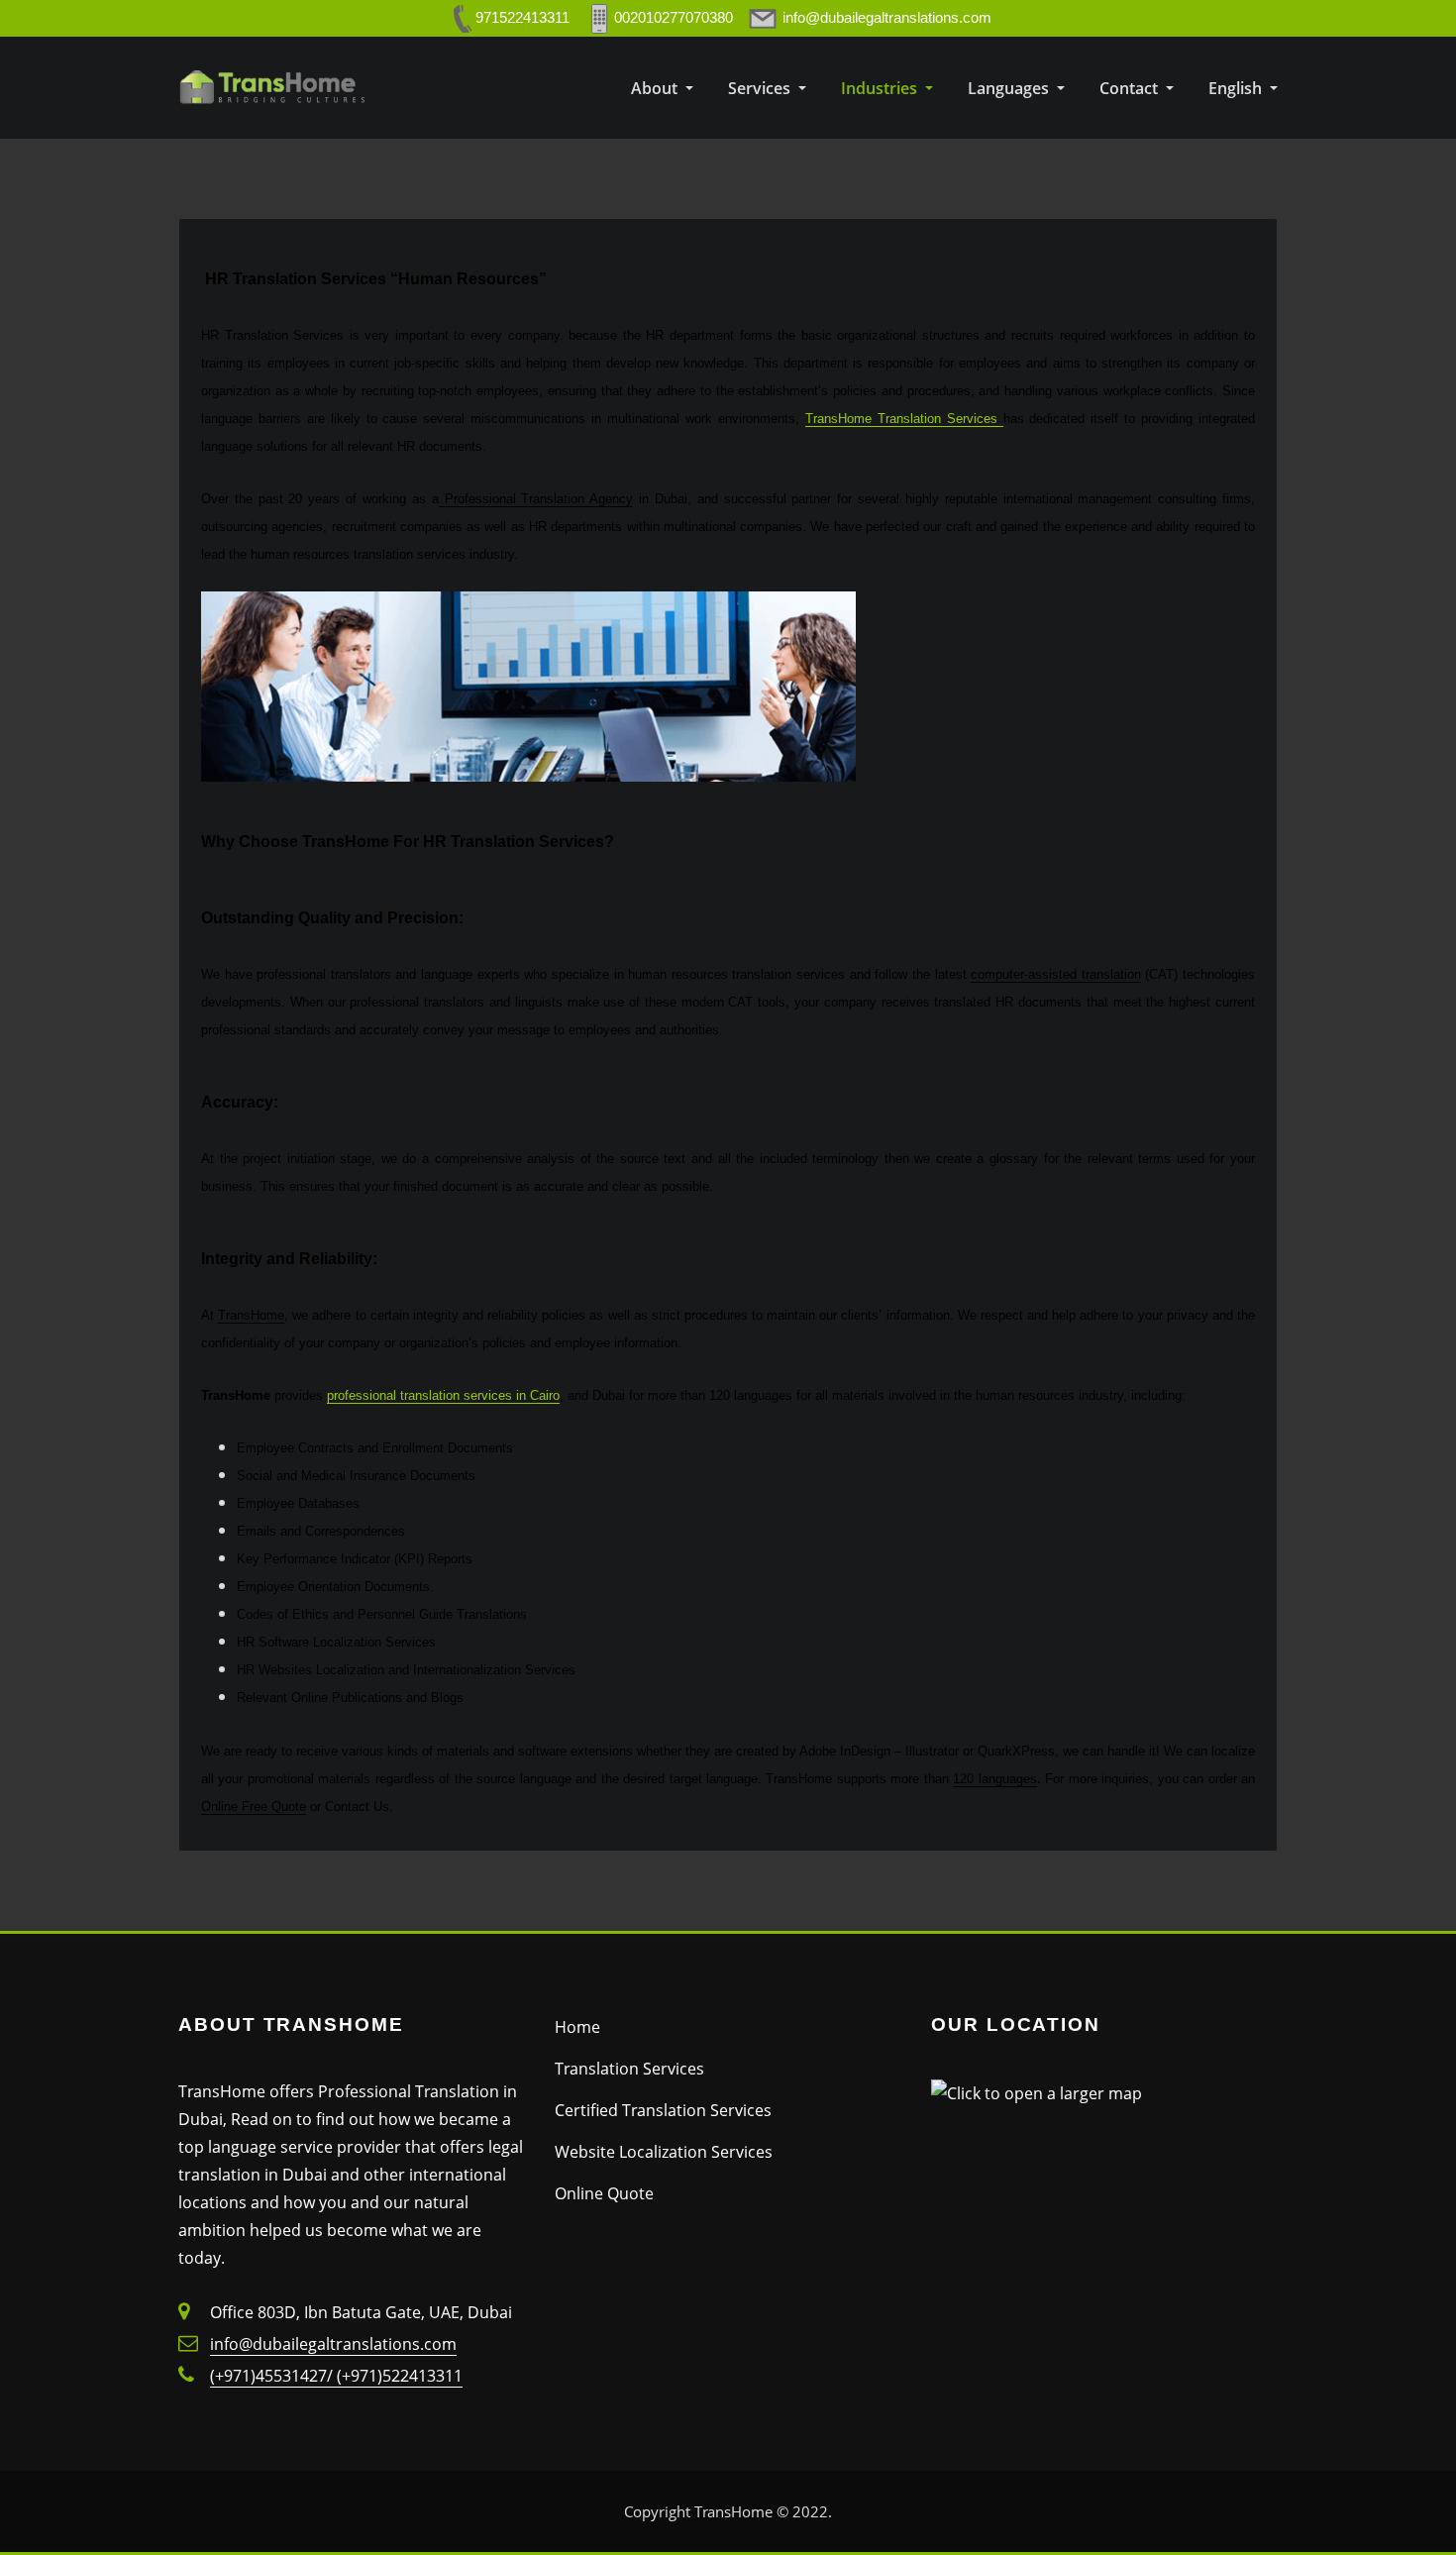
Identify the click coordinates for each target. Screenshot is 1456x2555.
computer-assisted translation (1056, 974)
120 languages (994, 1779)
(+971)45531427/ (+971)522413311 (336, 2376)
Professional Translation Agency (536, 499)
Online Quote (604, 2193)
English (1237, 88)
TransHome (251, 1315)
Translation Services (629, 2069)
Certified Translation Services (663, 2110)
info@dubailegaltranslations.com (333, 2344)
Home (577, 2027)
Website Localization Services (664, 2152)
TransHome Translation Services (904, 419)
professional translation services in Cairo (443, 1395)
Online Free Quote (254, 1807)
